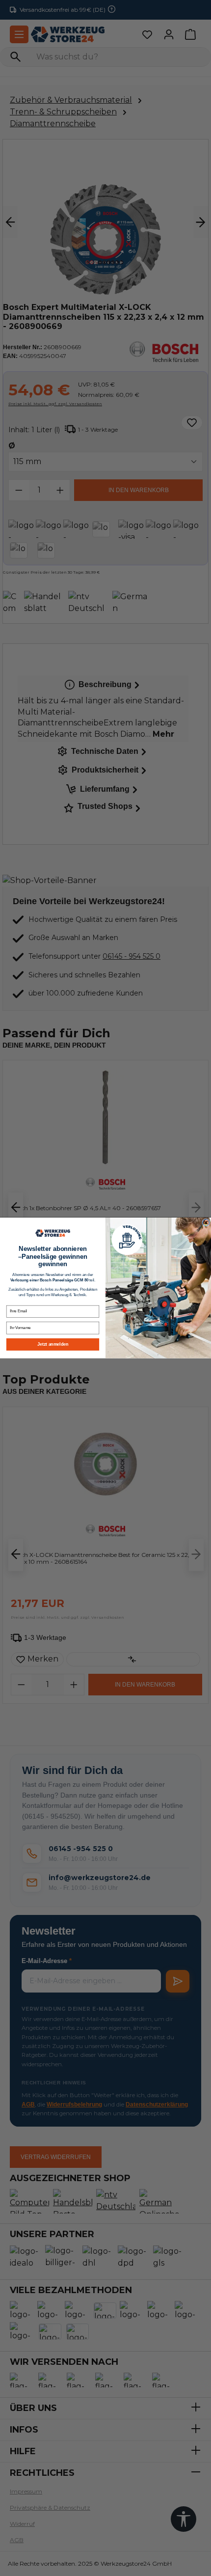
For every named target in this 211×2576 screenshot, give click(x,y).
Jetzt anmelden (53, 1344)
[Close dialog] (206, 1223)
